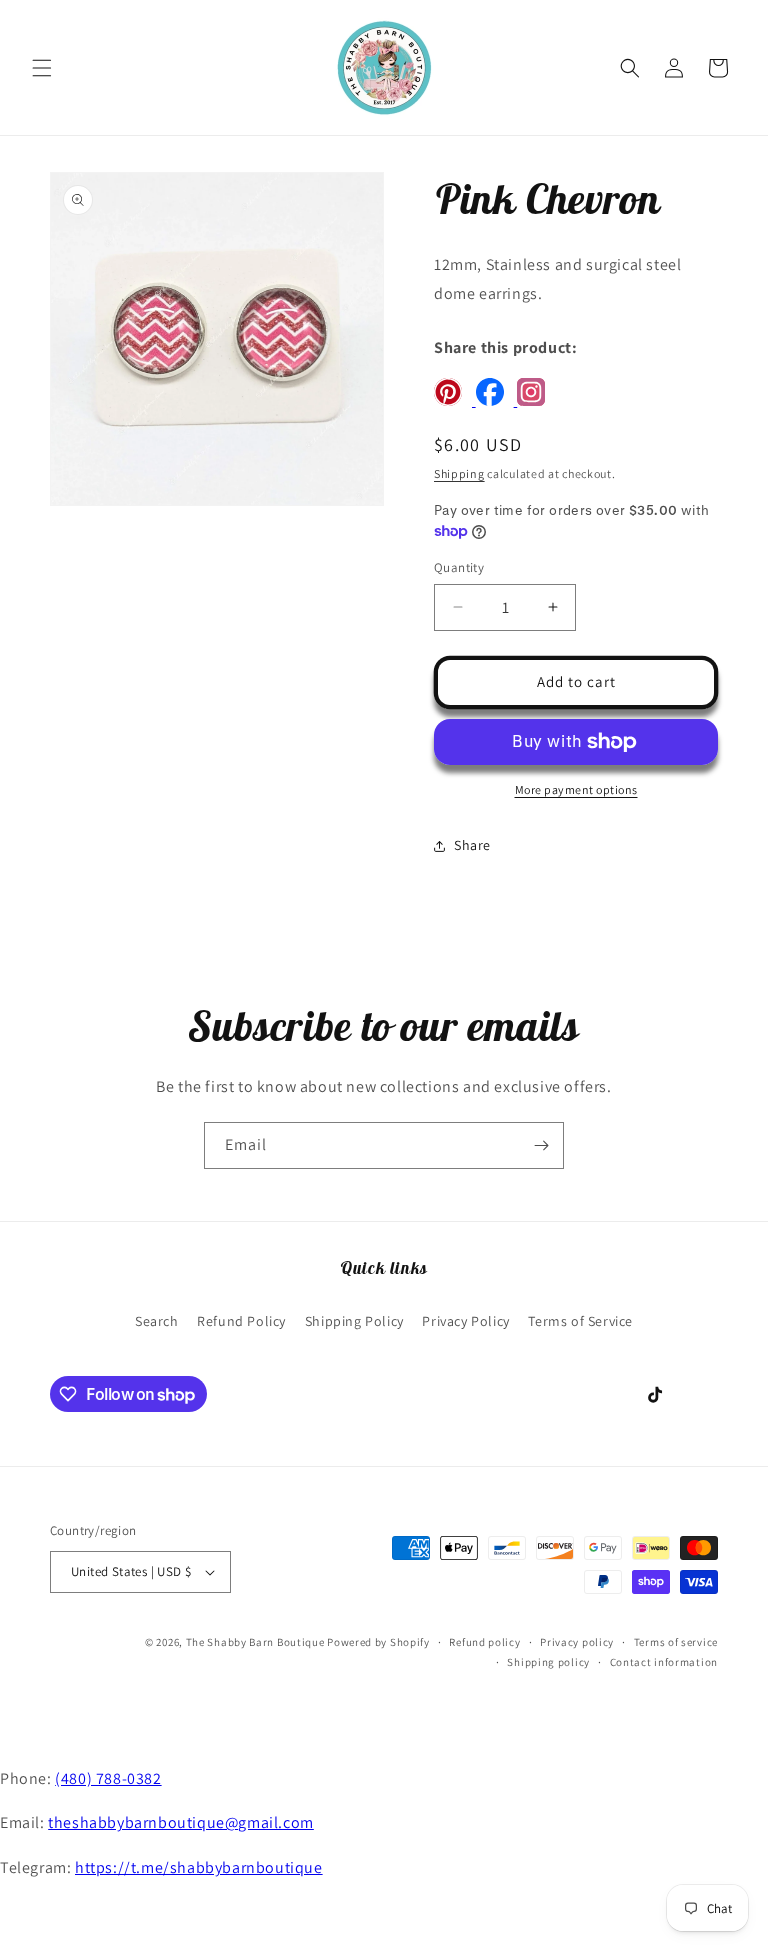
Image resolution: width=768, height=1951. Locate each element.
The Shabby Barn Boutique (255, 1642)
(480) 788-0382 (108, 1778)
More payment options (576, 789)
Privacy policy (577, 1642)
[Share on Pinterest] (455, 400)
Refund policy (484, 1642)
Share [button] (472, 845)
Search (157, 1321)
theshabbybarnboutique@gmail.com (181, 1822)
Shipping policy (548, 1662)
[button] (42, 68)
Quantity (459, 567)
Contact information (664, 1662)
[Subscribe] (541, 1145)
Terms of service (676, 1642)
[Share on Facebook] (497, 400)
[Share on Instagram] (536, 400)
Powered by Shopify (378, 1642)
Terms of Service (580, 1321)
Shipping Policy (354, 1321)
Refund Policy (241, 1321)
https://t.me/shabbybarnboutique (199, 1867)
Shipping (459, 473)
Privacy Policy (465, 1321)
